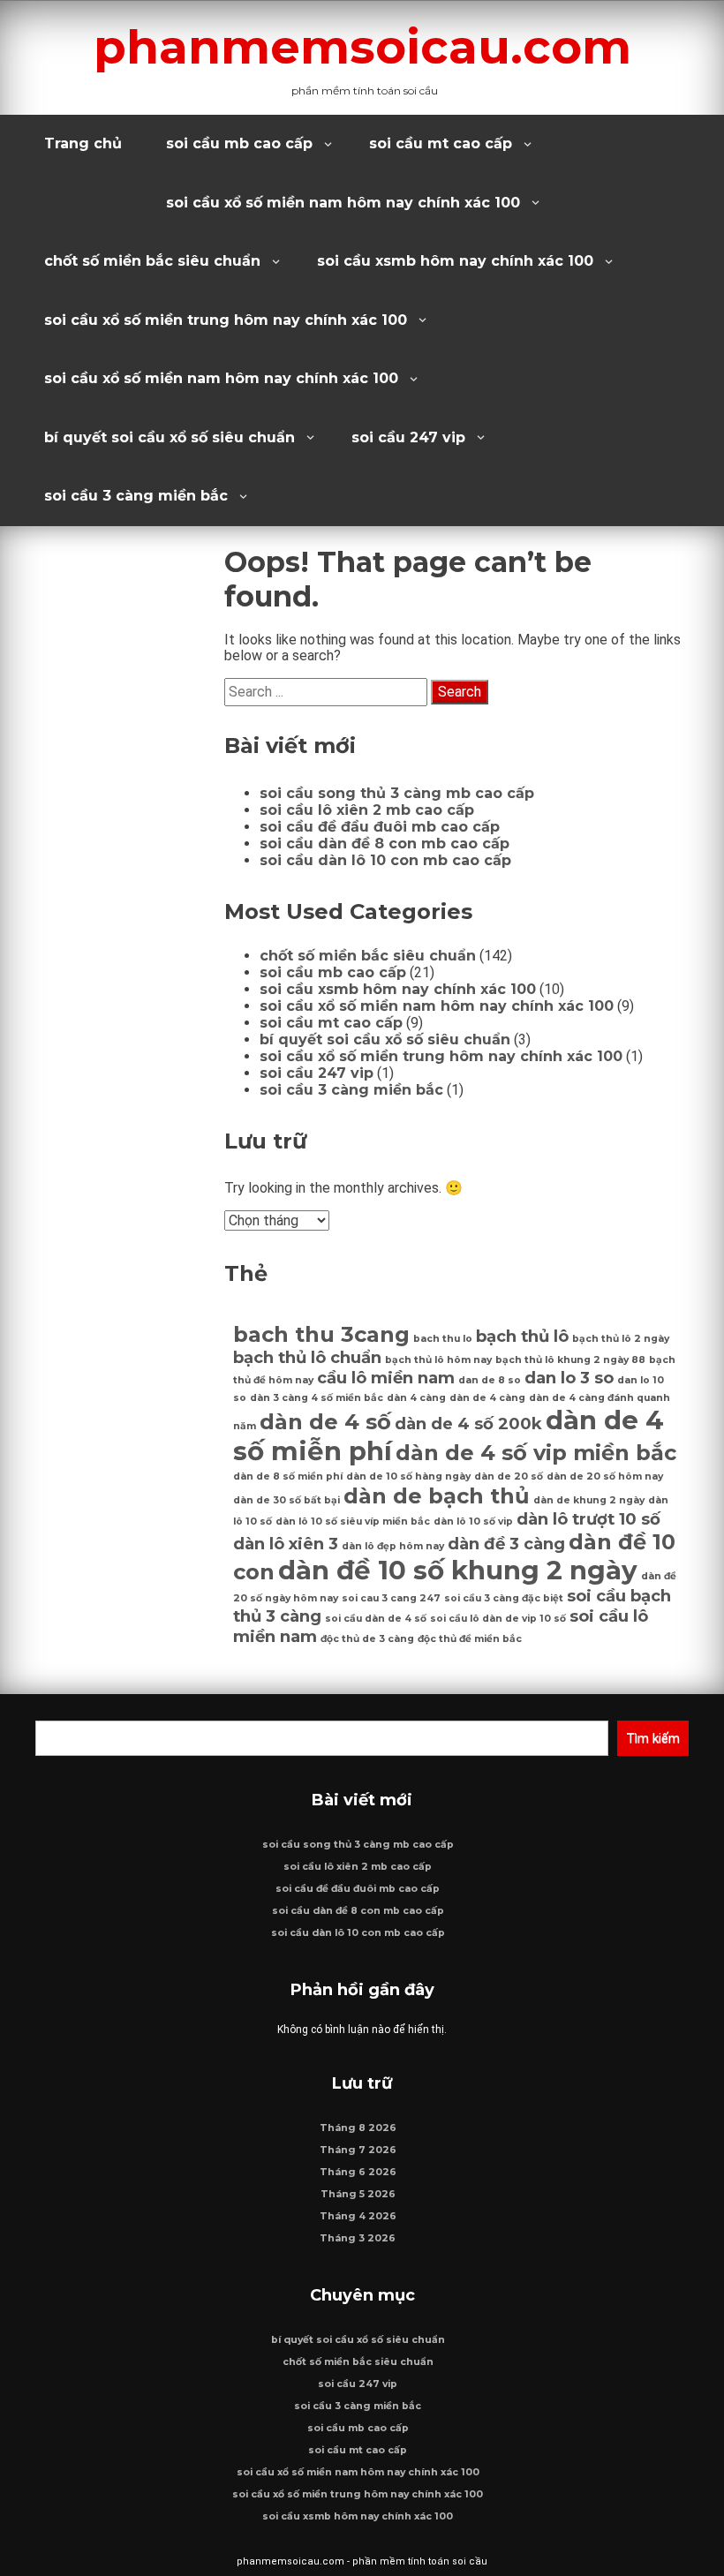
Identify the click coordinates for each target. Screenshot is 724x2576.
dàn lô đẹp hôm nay (393, 1546)
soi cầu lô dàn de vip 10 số (498, 1619)
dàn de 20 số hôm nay (605, 1476)
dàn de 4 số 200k (468, 1424)
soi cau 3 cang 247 (391, 1598)
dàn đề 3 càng (506, 1544)
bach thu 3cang (321, 1334)
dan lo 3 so (569, 1378)
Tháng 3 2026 (358, 2238)
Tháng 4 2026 (358, 2216)
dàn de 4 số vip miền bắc (536, 1453)
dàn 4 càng (416, 1398)
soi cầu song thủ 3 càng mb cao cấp (397, 793)
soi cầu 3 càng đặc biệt (504, 1598)
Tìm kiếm (653, 1738)
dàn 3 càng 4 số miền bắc (317, 1398)
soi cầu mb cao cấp (239, 143)
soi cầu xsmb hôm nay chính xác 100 (455, 261)
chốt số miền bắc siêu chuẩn (152, 261)
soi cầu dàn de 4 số (376, 1619)
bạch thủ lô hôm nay (438, 1360)
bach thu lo (443, 1339)
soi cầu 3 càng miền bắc (136, 496)
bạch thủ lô (522, 1336)
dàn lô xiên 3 (286, 1544)
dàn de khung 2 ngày (589, 1500)
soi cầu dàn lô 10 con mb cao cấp (385, 860)
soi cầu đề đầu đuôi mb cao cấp (380, 827)
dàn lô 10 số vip (473, 1521)
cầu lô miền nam (386, 1378)
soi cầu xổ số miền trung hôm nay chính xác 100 (226, 320)
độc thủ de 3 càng (367, 1639)
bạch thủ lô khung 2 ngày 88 (570, 1360)
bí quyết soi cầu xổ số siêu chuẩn (170, 437)
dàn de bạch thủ (437, 1496)
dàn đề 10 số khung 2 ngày (458, 1570)
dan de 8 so (490, 1380)
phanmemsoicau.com (362, 47)
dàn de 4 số (325, 1422)
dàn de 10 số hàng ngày (408, 1476)
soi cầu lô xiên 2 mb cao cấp (367, 810)
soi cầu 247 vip (408, 437)
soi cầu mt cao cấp (441, 143)
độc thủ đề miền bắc (470, 1639)
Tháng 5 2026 (358, 2194)
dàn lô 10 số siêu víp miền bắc (353, 1521)
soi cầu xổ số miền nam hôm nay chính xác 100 (343, 203)
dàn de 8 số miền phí (288, 1476)
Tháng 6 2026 (358, 2172)
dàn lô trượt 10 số (588, 1519)
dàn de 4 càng (487, 1398)
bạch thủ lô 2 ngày (621, 1339)
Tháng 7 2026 (358, 2150)
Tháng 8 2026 (358, 2128)
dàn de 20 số (509, 1476)
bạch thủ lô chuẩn (307, 1357)
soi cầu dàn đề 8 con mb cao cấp (385, 844)
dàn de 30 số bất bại (287, 1500)
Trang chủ (83, 143)
